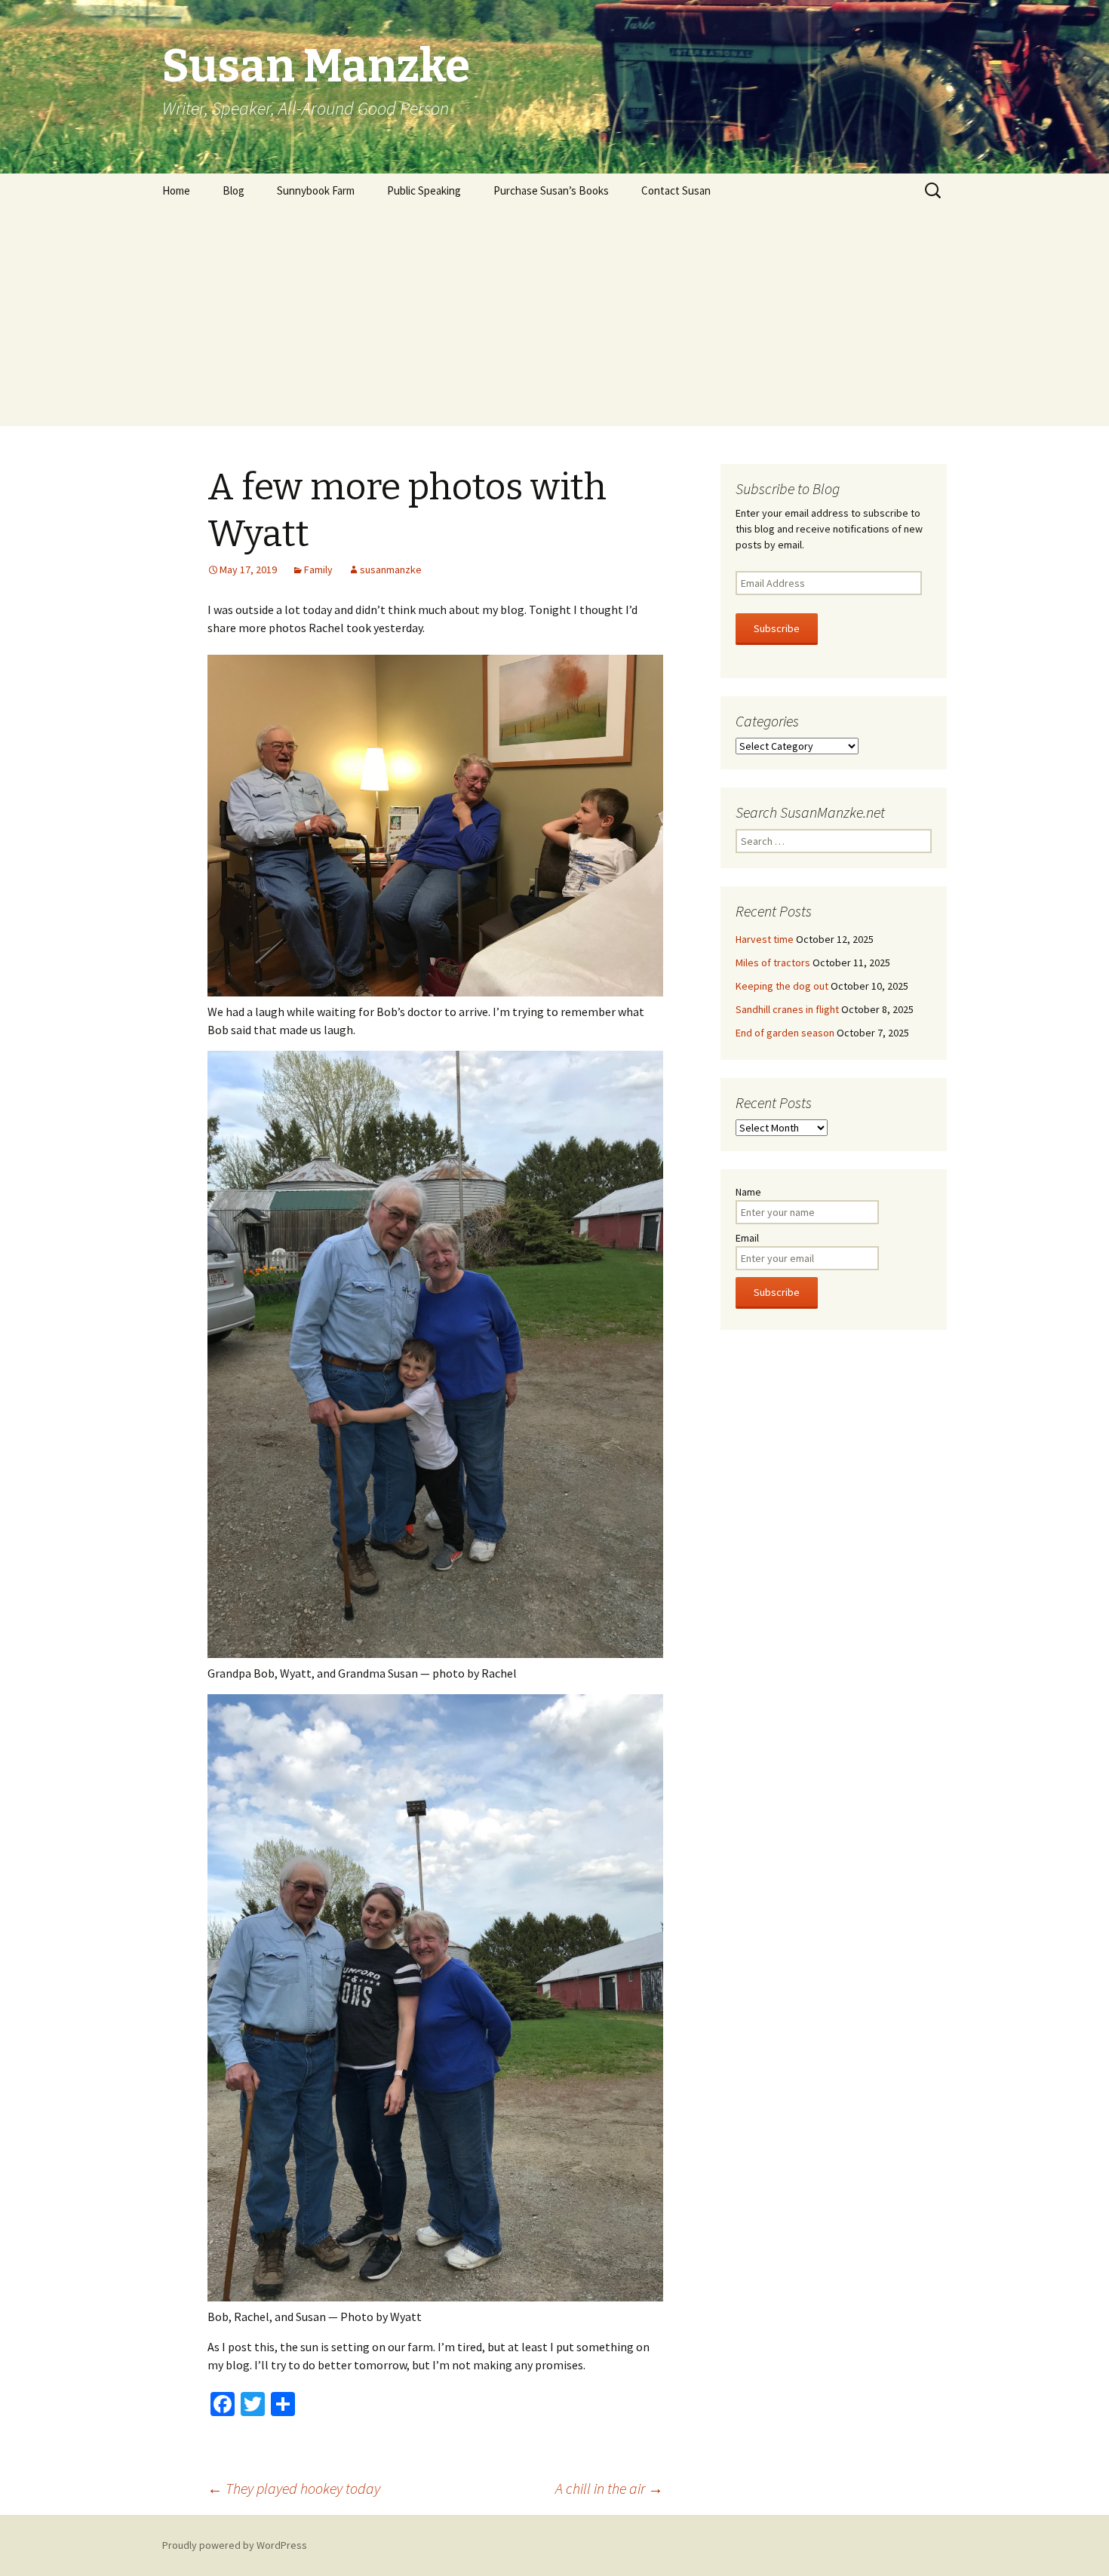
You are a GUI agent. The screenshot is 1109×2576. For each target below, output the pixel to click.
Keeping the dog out (782, 986)
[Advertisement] (554, 321)
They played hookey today (294, 2488)
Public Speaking (424, 190)
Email (747, 1238)
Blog (233, 190)
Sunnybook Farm (316, 190)
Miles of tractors (773, 963)
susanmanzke (391, 570)
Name (748, 1192)
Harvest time (765, 939)
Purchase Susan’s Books (551, 190)
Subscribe (777, 628)
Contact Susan (676, 190)
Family (318, 570)
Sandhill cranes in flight (787, 1009)
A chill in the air (609, 2488)
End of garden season (785, 1033)
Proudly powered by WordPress (235, 2545)
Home (176, 190)
